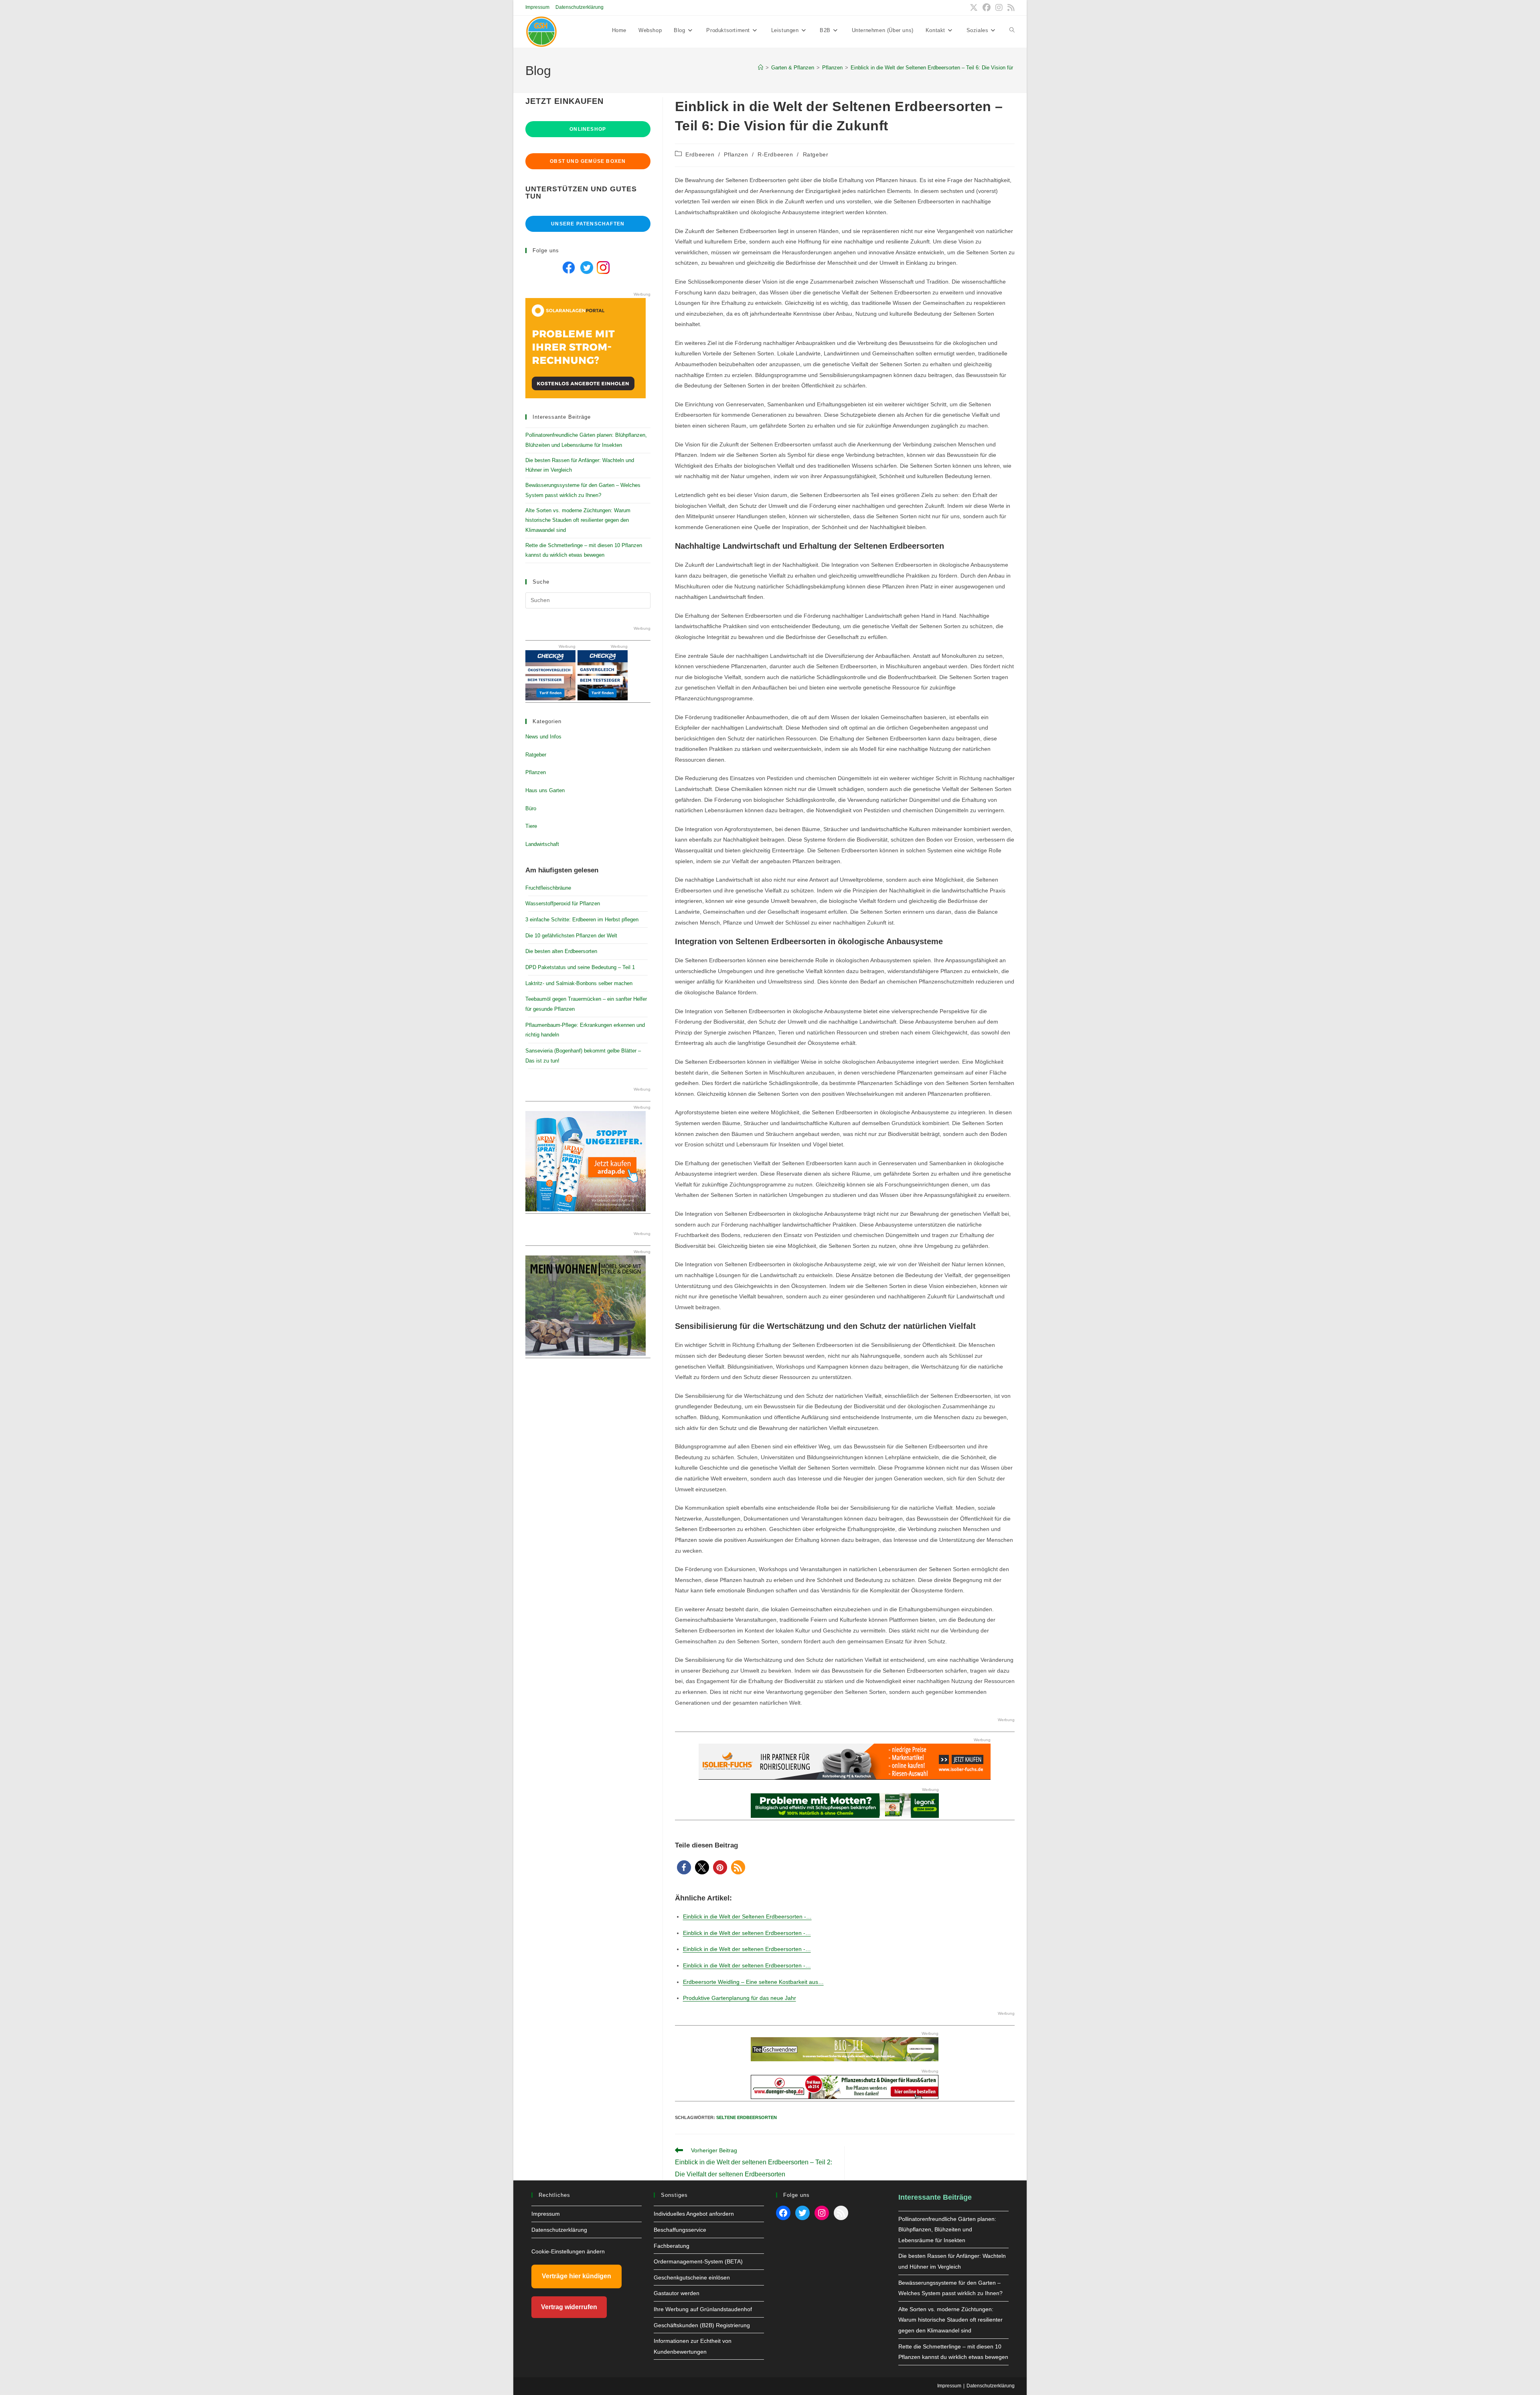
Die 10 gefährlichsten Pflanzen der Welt (571, 936)
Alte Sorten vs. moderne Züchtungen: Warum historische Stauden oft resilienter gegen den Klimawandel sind (578, 520)
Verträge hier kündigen (576, 2276)
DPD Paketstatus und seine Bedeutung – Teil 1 (580, 967)
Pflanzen (736, 154)
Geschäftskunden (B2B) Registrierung (702, 2325)
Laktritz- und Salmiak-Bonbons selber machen (579, 983)
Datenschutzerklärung (580, 7)
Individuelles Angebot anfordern (694, 2214)
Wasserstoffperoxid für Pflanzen (563, 903)
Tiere (531, 826)
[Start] (761, 68)
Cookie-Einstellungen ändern (568, 2251)
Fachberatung (672, 2246)
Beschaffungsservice (680, 2230)
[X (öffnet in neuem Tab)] (974, 8)
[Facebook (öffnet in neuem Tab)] (987, 8)
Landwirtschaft (542, 844)
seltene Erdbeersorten (747, 2117)
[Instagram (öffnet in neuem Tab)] (999, 8)
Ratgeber (816, 154)
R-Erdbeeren (775, 154)
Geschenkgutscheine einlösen (692, 2277)
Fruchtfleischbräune (548, 888)
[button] (684, 1867)
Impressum (537, 7)
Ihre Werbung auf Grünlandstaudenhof (703, 2309)
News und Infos (543, 737)
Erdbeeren (700, 154)
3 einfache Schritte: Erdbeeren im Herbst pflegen (582, 920)
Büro (531, 808)
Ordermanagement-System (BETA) (698, 2261)
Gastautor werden (677, 2293)
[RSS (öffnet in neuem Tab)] (1010, 8)
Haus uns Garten (545, 790)
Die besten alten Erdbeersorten (561, 951)
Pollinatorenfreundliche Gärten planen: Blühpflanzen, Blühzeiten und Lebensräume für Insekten (947, 2230)
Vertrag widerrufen (569, 2307)
